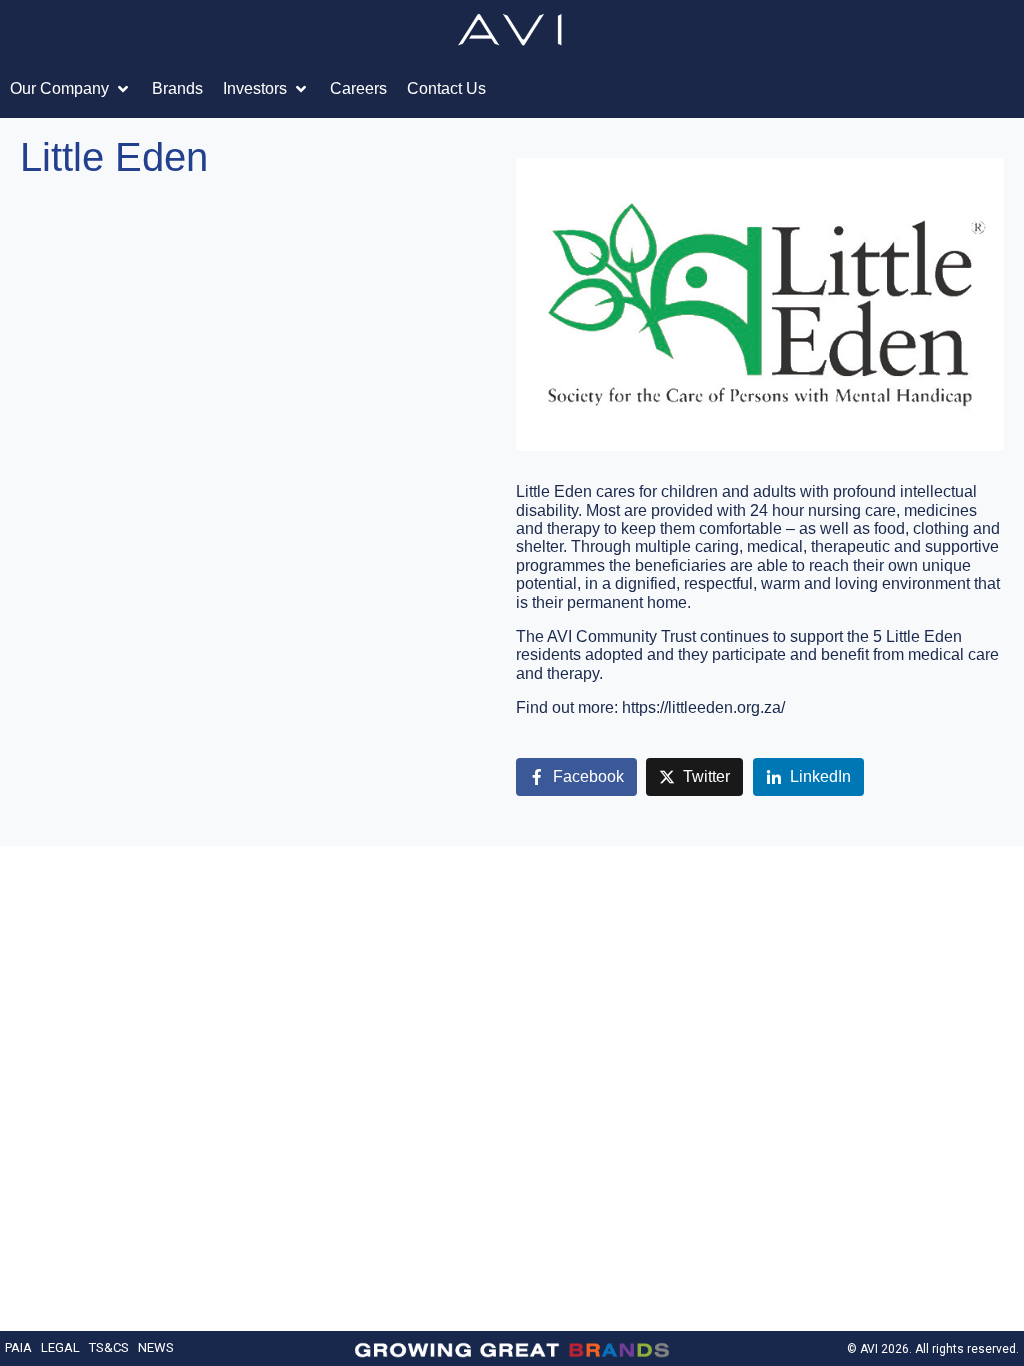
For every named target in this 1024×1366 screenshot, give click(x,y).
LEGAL (60, 1347)
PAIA (18, 1347)
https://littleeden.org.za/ (703, 707)
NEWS (156, 1347)
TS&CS (109, 1347)
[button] (71, 89)
